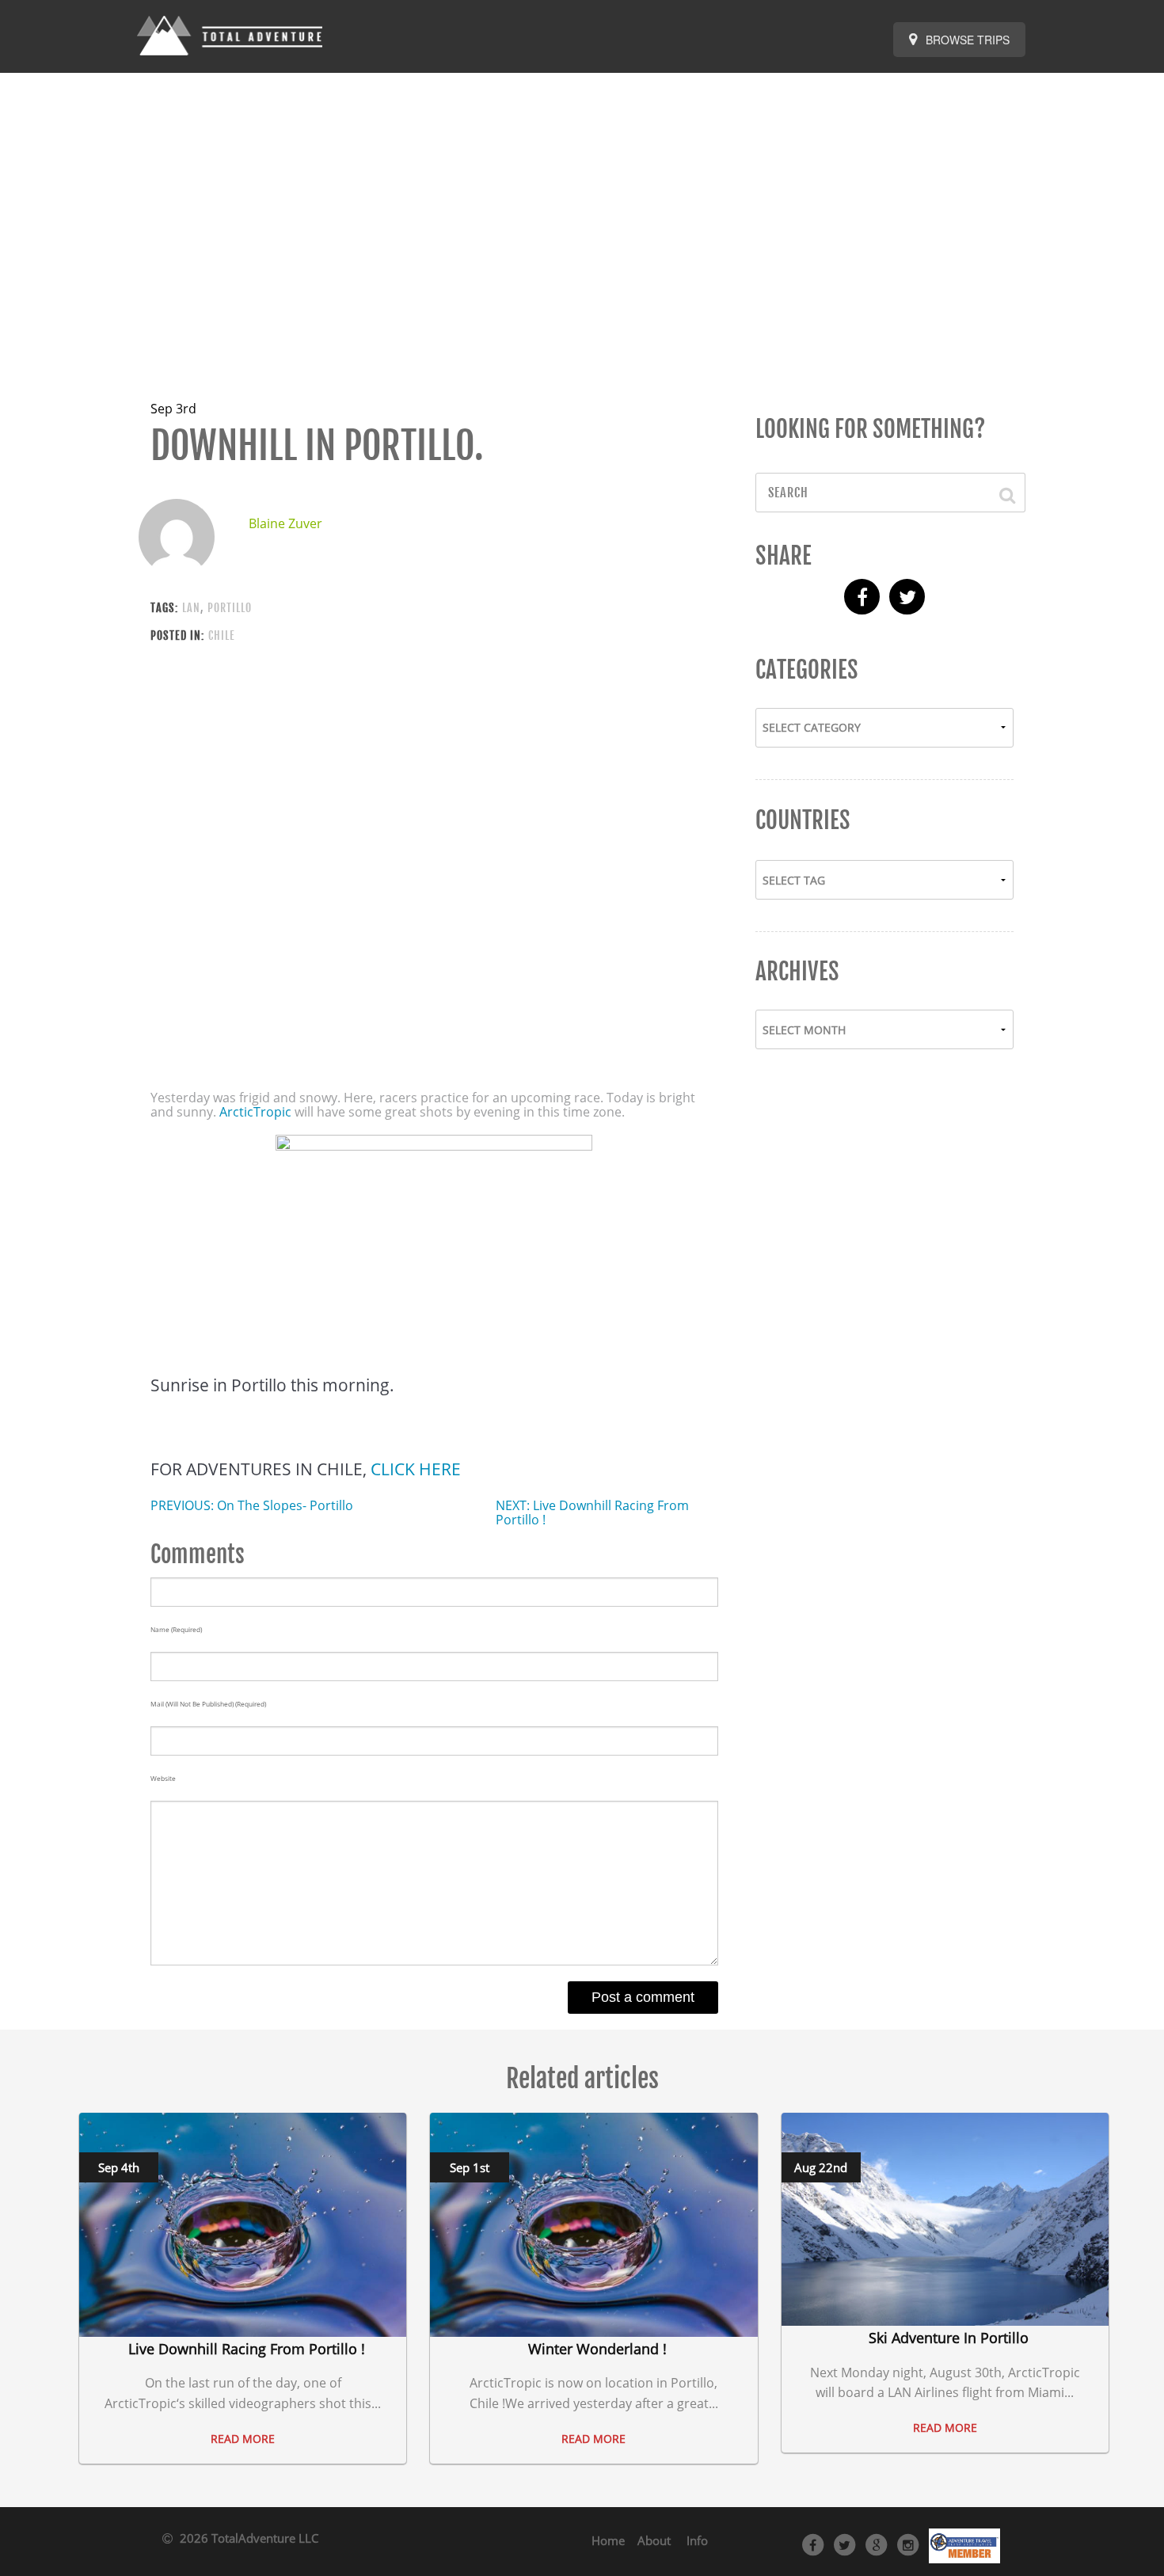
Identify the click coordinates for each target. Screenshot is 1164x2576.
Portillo (230, 608)
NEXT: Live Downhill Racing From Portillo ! (592, 1512)
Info (697, 2540)
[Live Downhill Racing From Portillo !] (243, 2224)
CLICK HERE (416, 1469)
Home (608, 2540)
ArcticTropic (257, 1112)
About (654, 2540)
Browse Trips (966, 40)
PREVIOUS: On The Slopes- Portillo (252, 1505)
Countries (803, 820)
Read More (243, 2439)
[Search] (1000, 493)
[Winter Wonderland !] (593, 2224)
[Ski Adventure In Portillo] (945, 2218)
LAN (191, 608)
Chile (222, 635)
